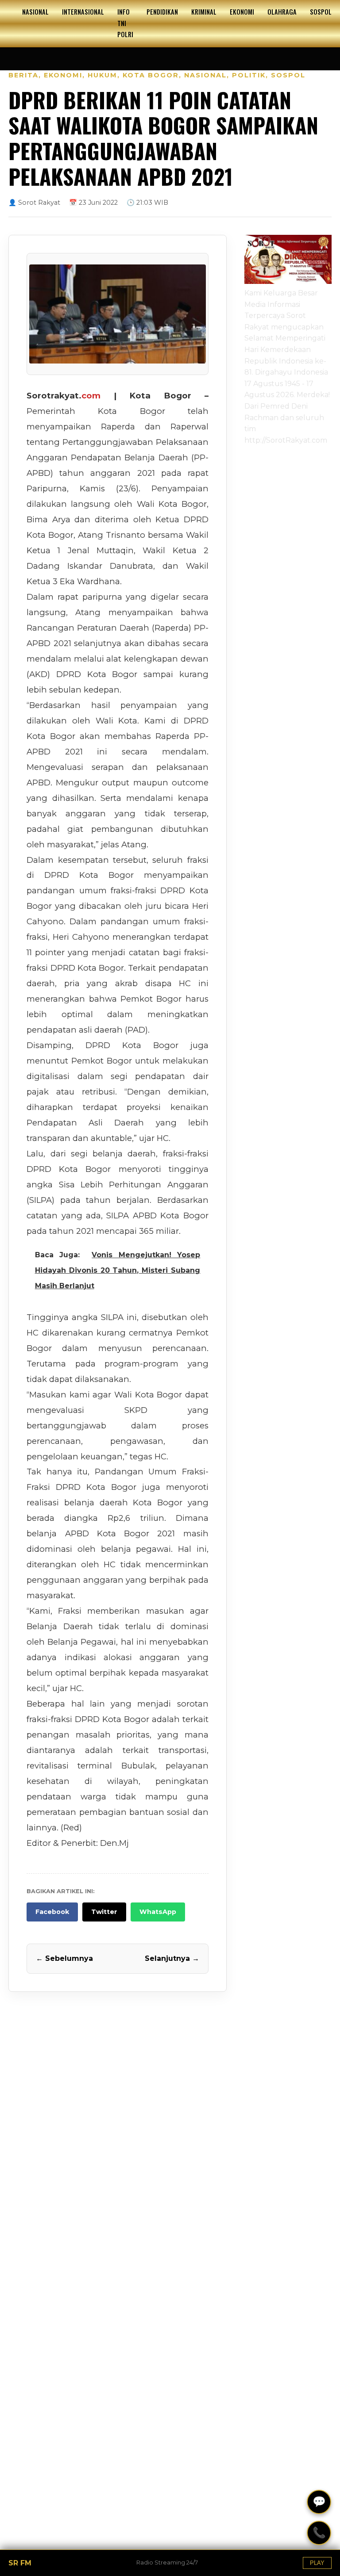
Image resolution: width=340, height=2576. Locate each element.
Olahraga (282, 12)
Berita (23, 75)
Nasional (35, 12)
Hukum (102, 75)
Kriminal (204, 12)
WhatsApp (158, 1912)
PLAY (317, 2563)
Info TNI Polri (125, 23)
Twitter (104, 1912)
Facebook (52, 1912)
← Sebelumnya (64, 1958)
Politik (249, 75)
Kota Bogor (151, 75)
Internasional (83, 12)
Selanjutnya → (172, 1958)
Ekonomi (242, 12)
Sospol (321, 12)
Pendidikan (162, 12)
